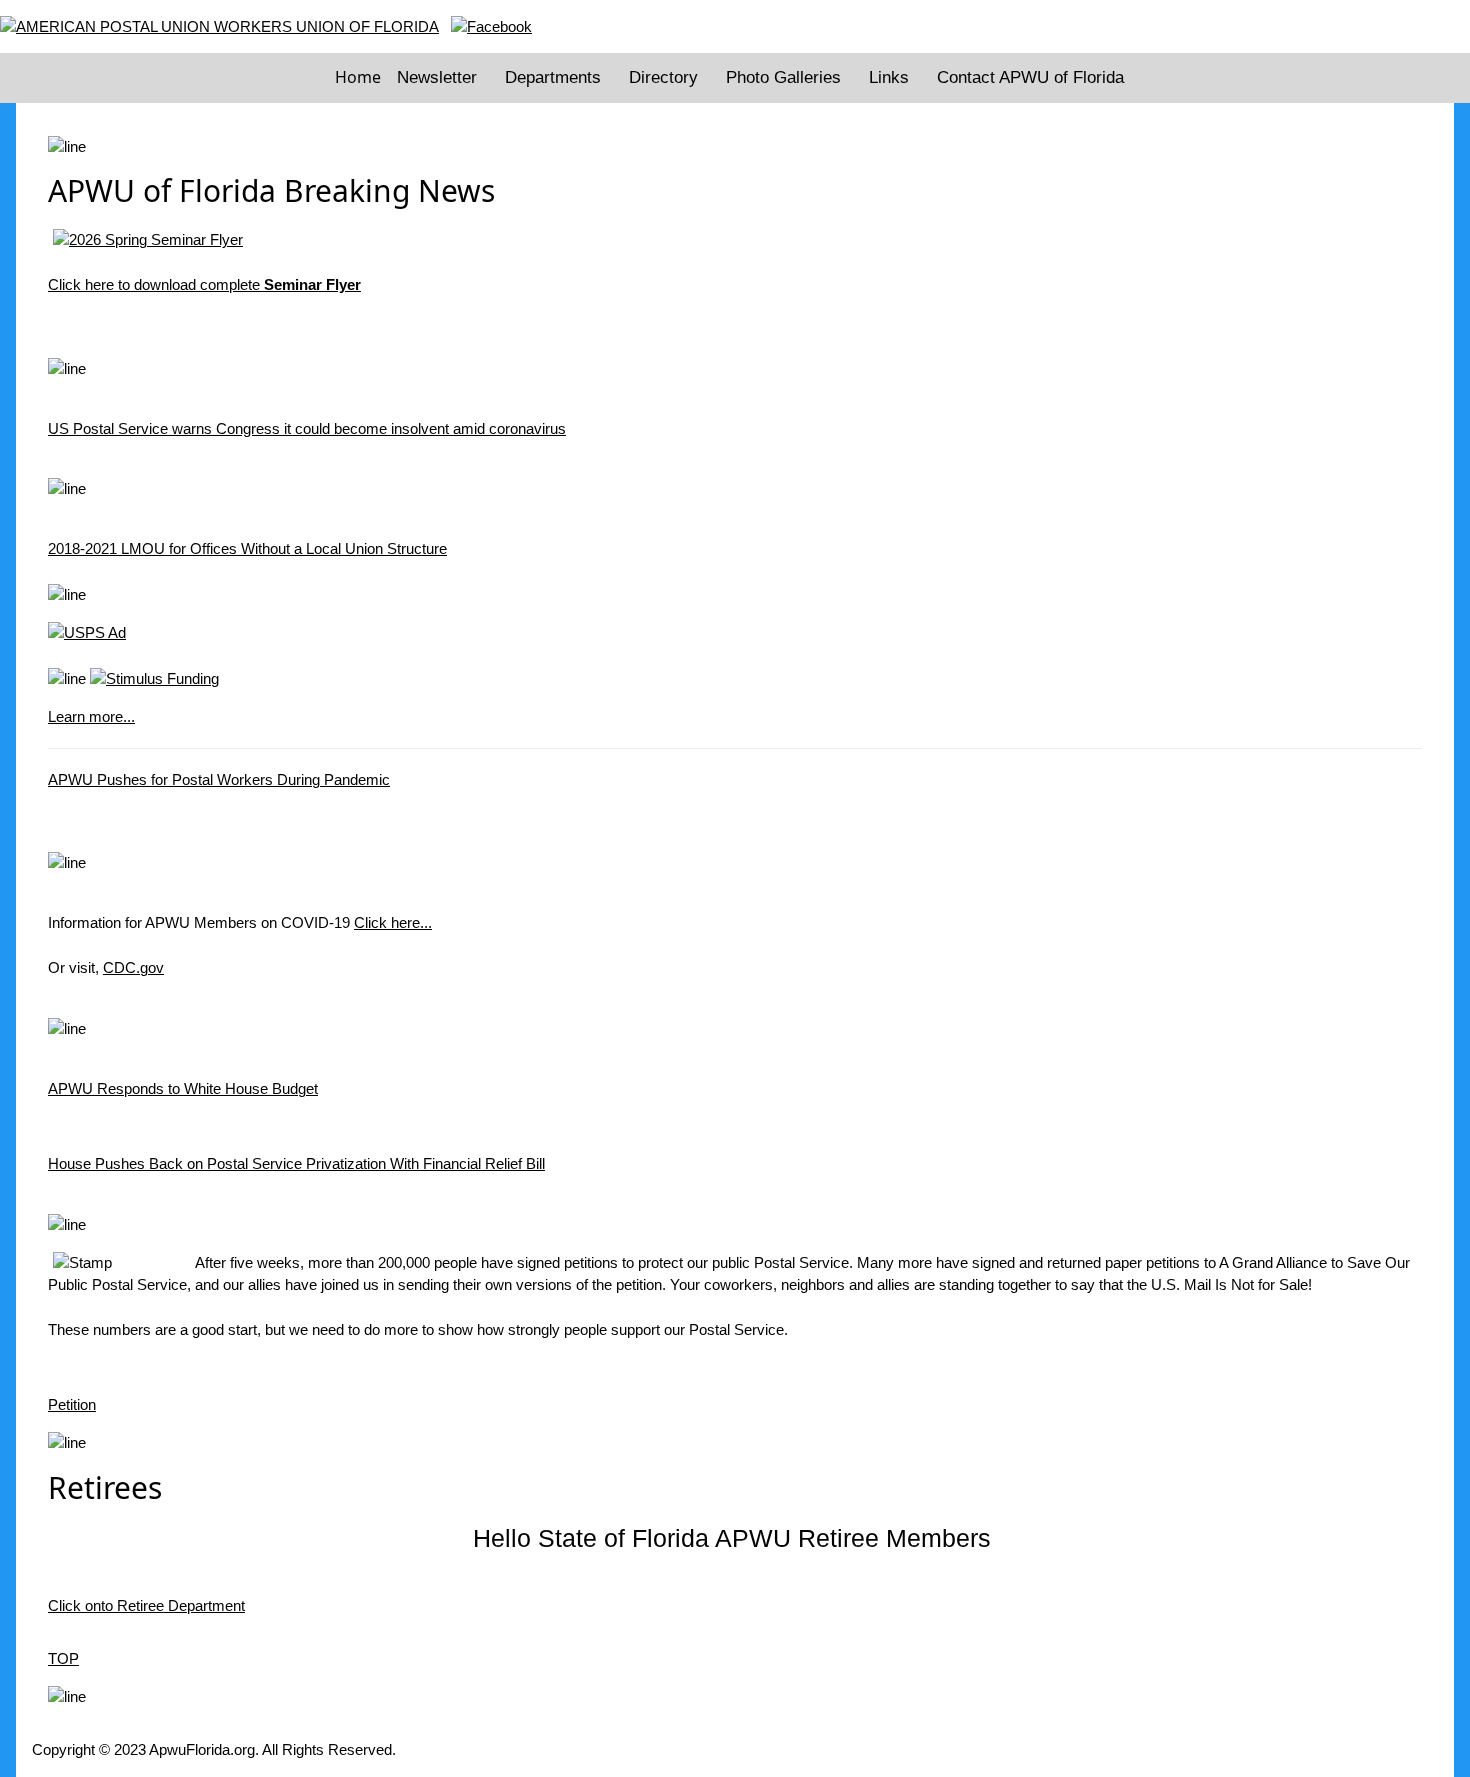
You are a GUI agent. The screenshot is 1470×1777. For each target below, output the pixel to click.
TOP (63, 1658)
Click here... (393, 922)
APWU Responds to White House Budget (183, 1088)
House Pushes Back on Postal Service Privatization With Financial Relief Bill (296, 1163)
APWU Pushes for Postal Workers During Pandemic (219, 779)
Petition (72, 1404)
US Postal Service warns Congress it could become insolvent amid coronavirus (307, 428)
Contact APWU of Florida (1030, 77)
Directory (663, 77)
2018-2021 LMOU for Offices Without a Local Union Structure (247, 548)
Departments (553, 77)
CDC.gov (133, 967)
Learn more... (91, 716)
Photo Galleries (783, 77)
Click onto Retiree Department (146, 1605)
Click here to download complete (204, 284)
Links (889, 77)
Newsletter (437, 77)
